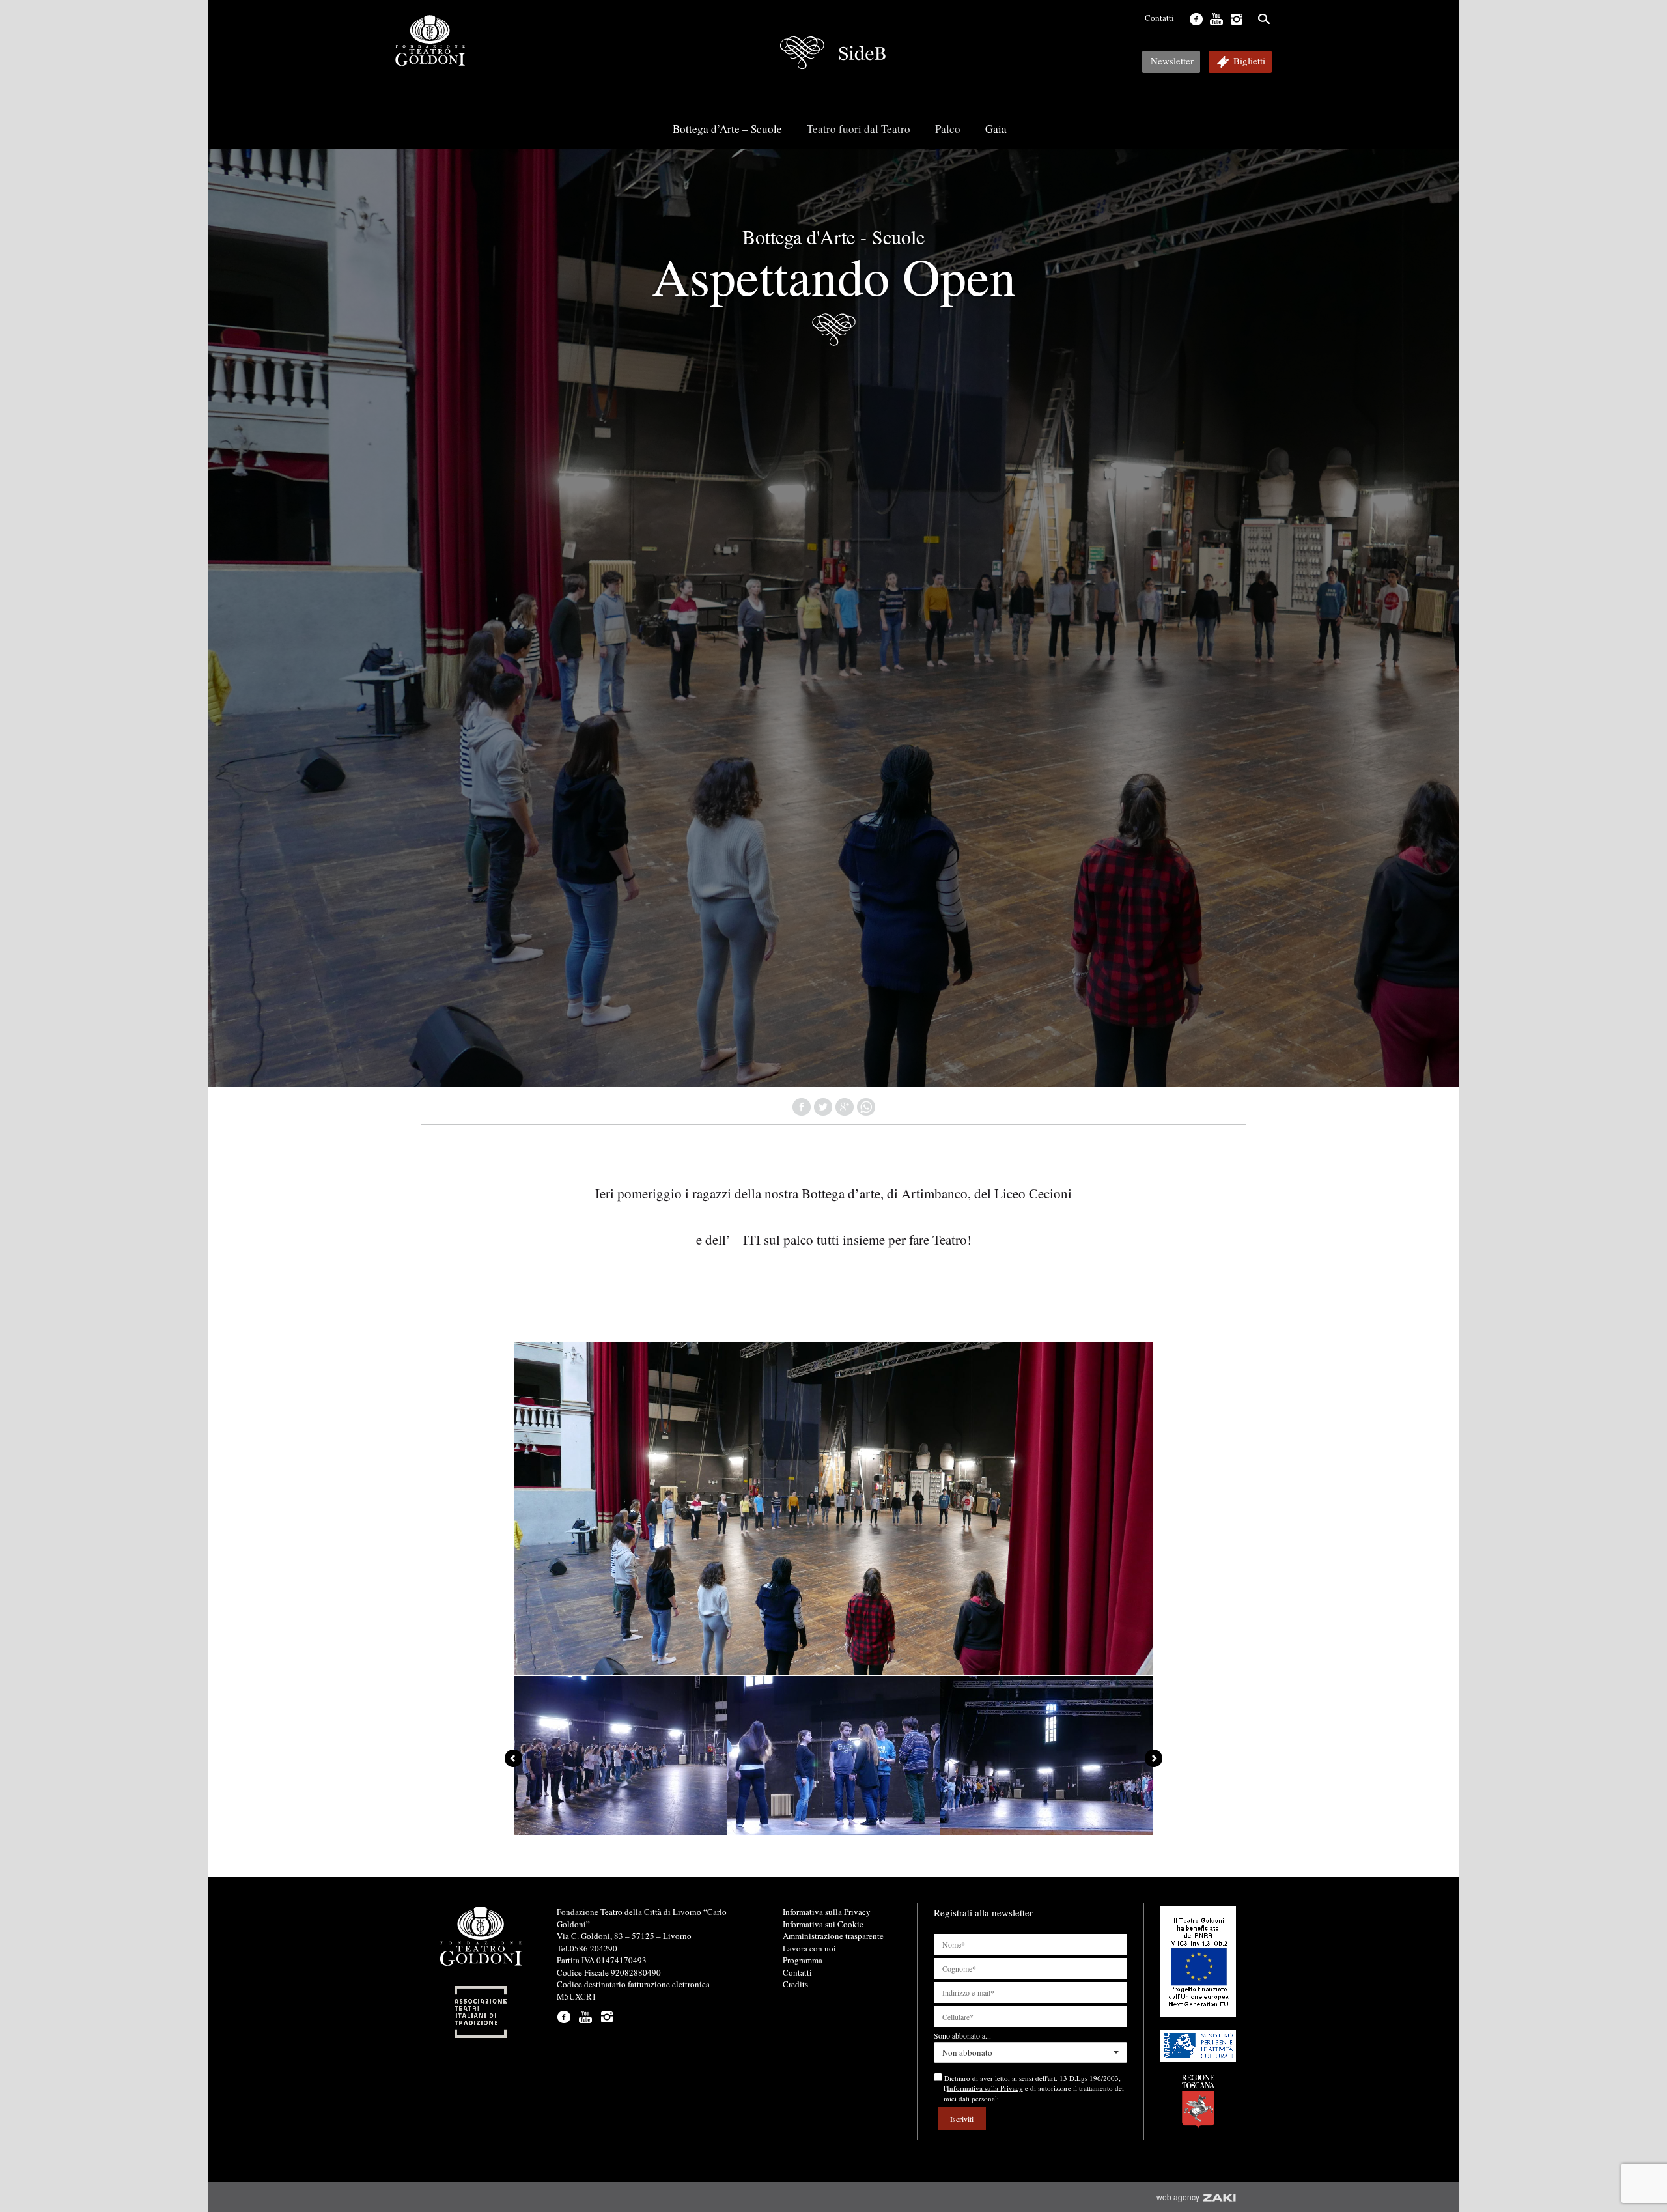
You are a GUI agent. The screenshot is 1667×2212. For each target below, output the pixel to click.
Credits (795, 1984)
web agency (1180, 2197)
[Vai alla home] (833, 53)
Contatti (1159, 18)
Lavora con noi (809, 1948)
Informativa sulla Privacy (827, 1912)
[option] (621, 1756)
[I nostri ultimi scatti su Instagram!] (1235, 18)
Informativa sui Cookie (823, 1924)
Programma (803, 1960)
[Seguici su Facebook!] (1195, 18)
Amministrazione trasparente (833, 1936)
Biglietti (1249, 61)
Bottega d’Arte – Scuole (727, 129)
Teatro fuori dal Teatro (859, 129)
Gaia (996, 129)
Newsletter (1172, 61)
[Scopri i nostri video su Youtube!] (1215, 18)
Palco (948, 129)
